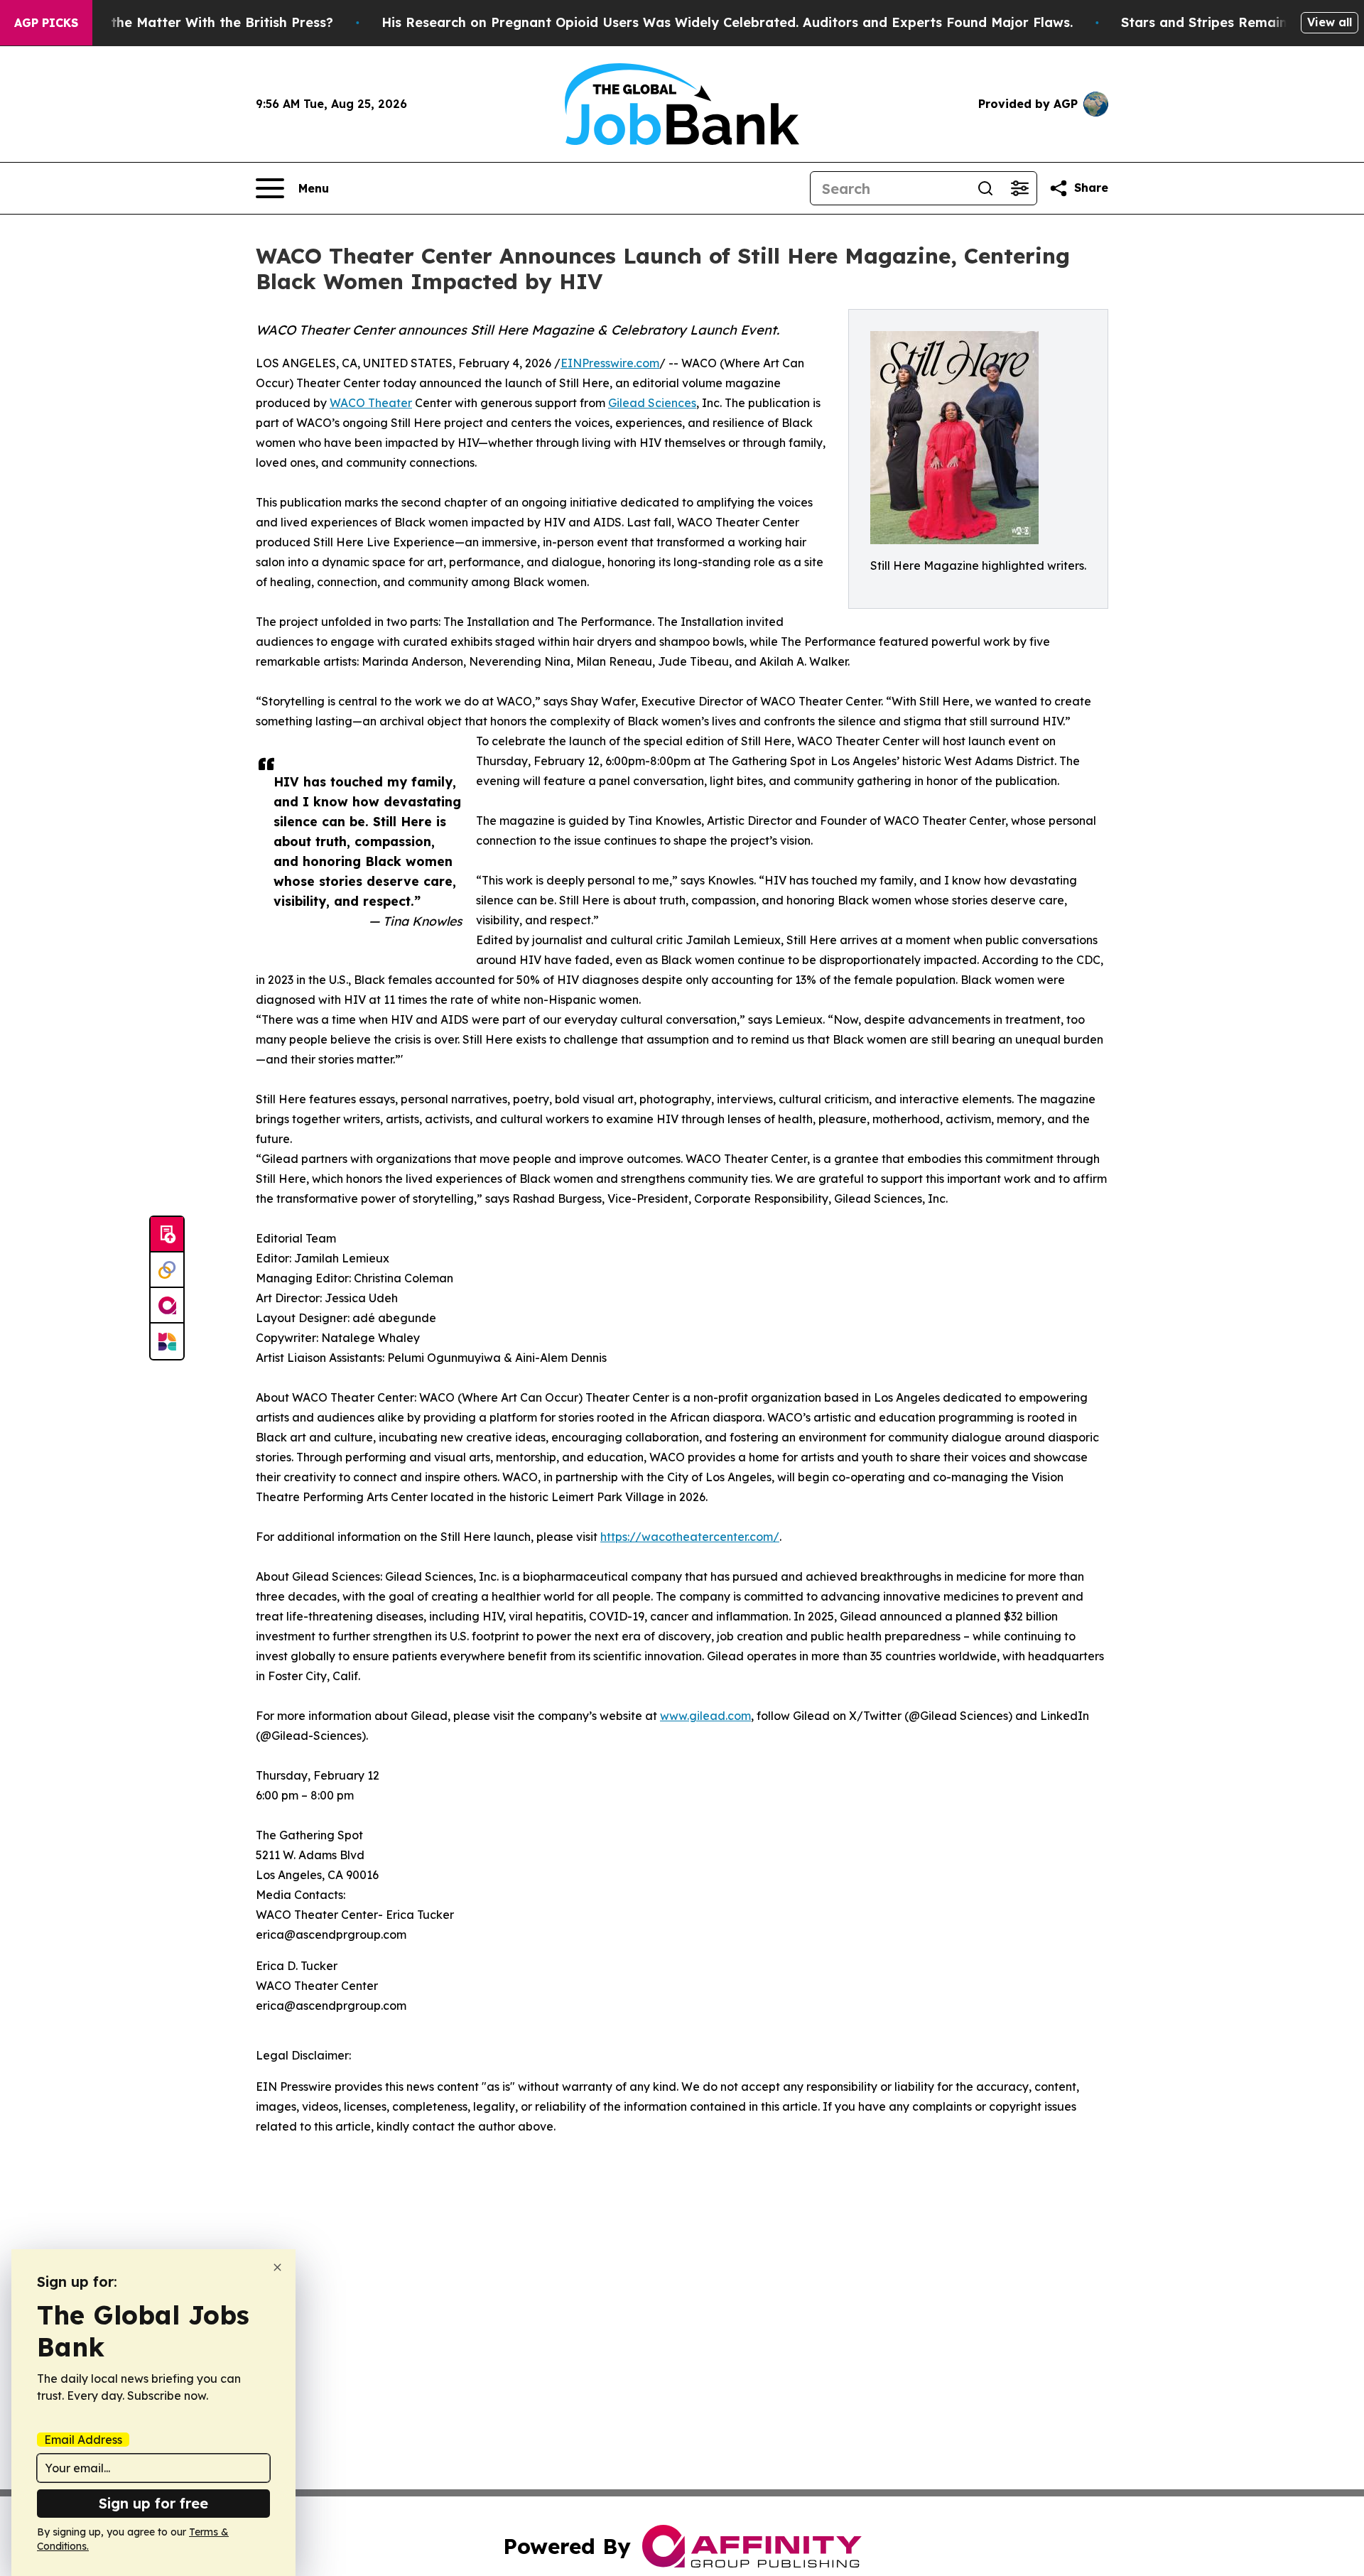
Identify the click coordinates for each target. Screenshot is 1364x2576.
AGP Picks (46, 23)
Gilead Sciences (652, 403)
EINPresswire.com (610, 363)
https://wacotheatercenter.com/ (690, 1537)
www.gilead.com (705, 1716)
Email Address (83, 2440)
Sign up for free (153, 2503)
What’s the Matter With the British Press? (197, 22)
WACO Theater (371, 403)
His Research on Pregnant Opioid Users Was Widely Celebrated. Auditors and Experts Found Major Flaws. (727, 22)
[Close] (277, 2267)
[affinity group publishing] (167, 1306)
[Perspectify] (167, 1270)
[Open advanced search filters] (1019, 188)
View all (1330, 22)
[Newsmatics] (167, 1341)
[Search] (985, 188)
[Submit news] (167, 1235)
